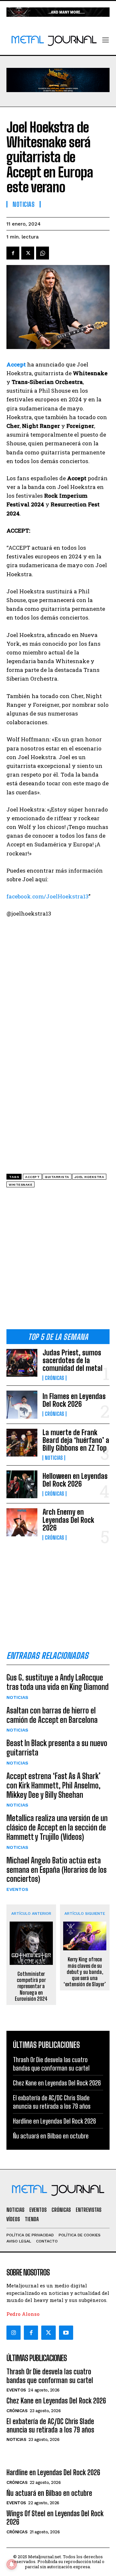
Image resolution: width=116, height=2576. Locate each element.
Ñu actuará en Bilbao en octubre (51, 2136)
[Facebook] (13, 253)
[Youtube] (66, 2333)
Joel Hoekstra (89, 1177)
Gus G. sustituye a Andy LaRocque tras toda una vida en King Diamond (58, 1682)
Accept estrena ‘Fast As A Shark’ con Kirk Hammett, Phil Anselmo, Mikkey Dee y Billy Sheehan (53, 1785)
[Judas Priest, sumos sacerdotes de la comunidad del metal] (22, 1363)
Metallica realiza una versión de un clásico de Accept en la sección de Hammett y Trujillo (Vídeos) (57, 1827)
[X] (28, 253)
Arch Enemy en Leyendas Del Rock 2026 (68, 1520)
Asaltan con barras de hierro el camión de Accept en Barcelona (52, 1715)
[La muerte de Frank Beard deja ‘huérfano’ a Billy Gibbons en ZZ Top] (22, 1443)
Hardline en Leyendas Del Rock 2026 (54, 2121)
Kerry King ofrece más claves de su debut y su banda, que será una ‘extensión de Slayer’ (85, 1972)
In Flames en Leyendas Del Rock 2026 (74, 1400)
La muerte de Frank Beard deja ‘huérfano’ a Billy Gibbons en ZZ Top (76, 1440)
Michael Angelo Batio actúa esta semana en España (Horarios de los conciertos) (57, 1870)
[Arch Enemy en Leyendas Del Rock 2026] (22, 1522)
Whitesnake (20, 1185)
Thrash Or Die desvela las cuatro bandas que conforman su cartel (50, 2376)
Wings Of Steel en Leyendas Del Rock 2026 (55, 2518)
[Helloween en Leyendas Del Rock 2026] (22, 1484)
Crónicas (54, 1378)
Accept (32, 1177)
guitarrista (57, 1177)
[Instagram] (14, 2333)
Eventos (17, 1889)
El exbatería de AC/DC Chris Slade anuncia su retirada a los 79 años (50, 2426)
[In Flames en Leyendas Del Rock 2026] (22, 1405)
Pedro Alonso (23, 2314)
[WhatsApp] (43, 253)
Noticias (54, 1458)
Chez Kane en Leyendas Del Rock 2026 (57, 2083)
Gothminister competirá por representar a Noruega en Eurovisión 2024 (31, 1986)
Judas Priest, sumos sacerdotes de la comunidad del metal (72, 1360)
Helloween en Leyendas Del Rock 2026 (75, 1480)
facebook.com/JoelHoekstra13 (48, 896)
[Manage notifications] (12, 2564)
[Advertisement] (58, 1261)
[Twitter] (48, 2333)
